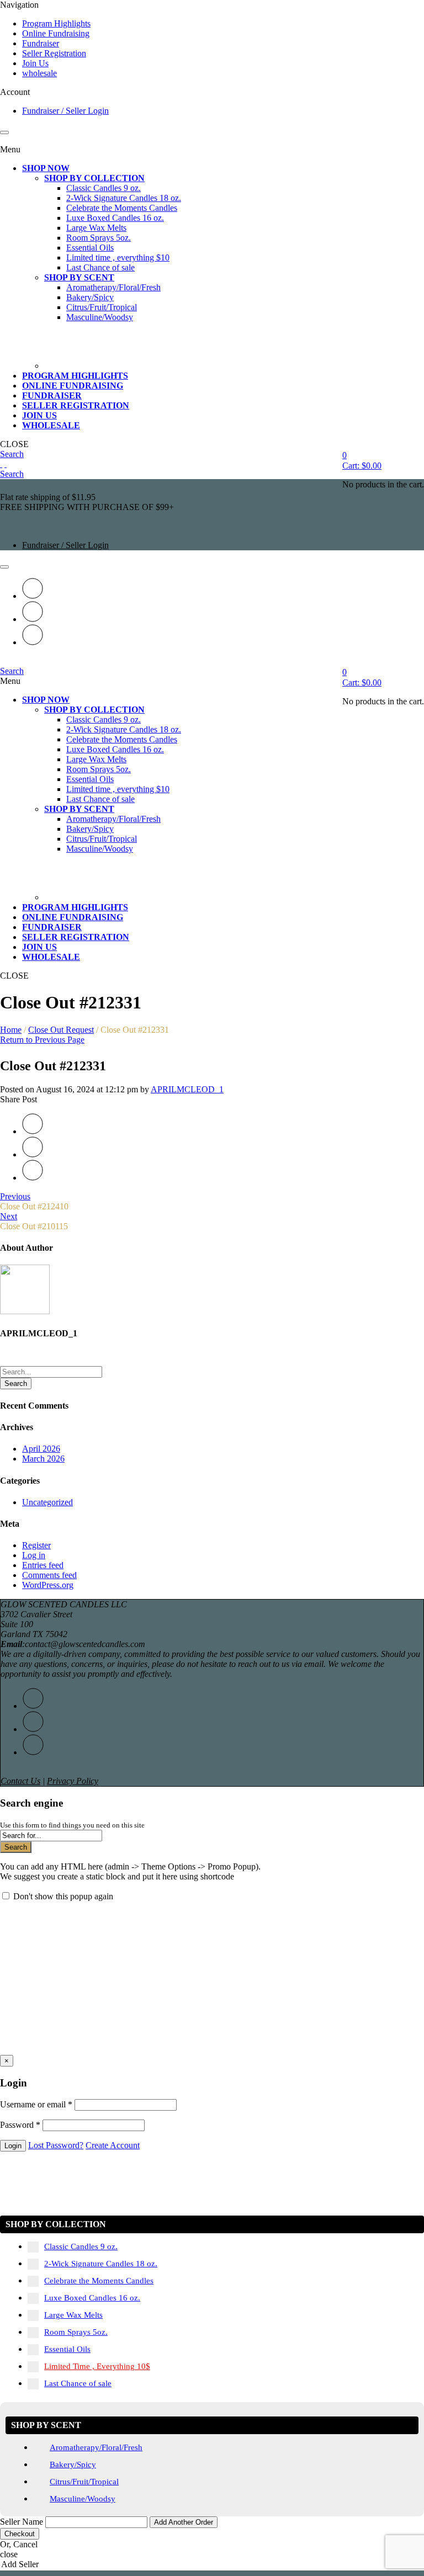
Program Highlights (56, 23)
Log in (34, 1555)
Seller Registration (54, 53)
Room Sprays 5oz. (76, 2332)
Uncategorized (47, 1502)
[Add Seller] (212, 2565)
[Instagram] (33, 619)
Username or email (36, 2104)
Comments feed (49, 1575)
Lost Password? (56, 2145)
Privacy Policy (73, 1781)
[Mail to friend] (33, 642)
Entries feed (43, 1565)
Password (20, 2125)
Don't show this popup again (63, 1896)
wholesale (39, 73)
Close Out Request (61, 1030)
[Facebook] (33, 596)
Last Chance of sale (78, 2383)
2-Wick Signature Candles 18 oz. (101, 2264)
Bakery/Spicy (73, 2465)
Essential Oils (67, 2349)
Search (16, 1383)
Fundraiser (41, 43)
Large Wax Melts (73, 2315)
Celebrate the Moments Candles (99, 2281)
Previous (15, 1196)
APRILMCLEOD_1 (187, 1089)
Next (9, 1216)
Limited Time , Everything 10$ (97, 2366)
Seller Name (22, 2522)
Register (36, 1545)
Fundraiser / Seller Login (65, 111)
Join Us (35, 63)
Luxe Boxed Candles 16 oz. (92, 2298)
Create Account (113, 2145)
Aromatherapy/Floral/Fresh (96, 2447)
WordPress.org (48, 1585)
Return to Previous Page (42, 1040)
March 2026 (43, 1459)
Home (11, 1030)
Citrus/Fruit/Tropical (84, 2482)
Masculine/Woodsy (83, 2499)
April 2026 (41, 1449)
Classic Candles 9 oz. (81, 2246)
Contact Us (20, 1781)
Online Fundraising (56, 33)
